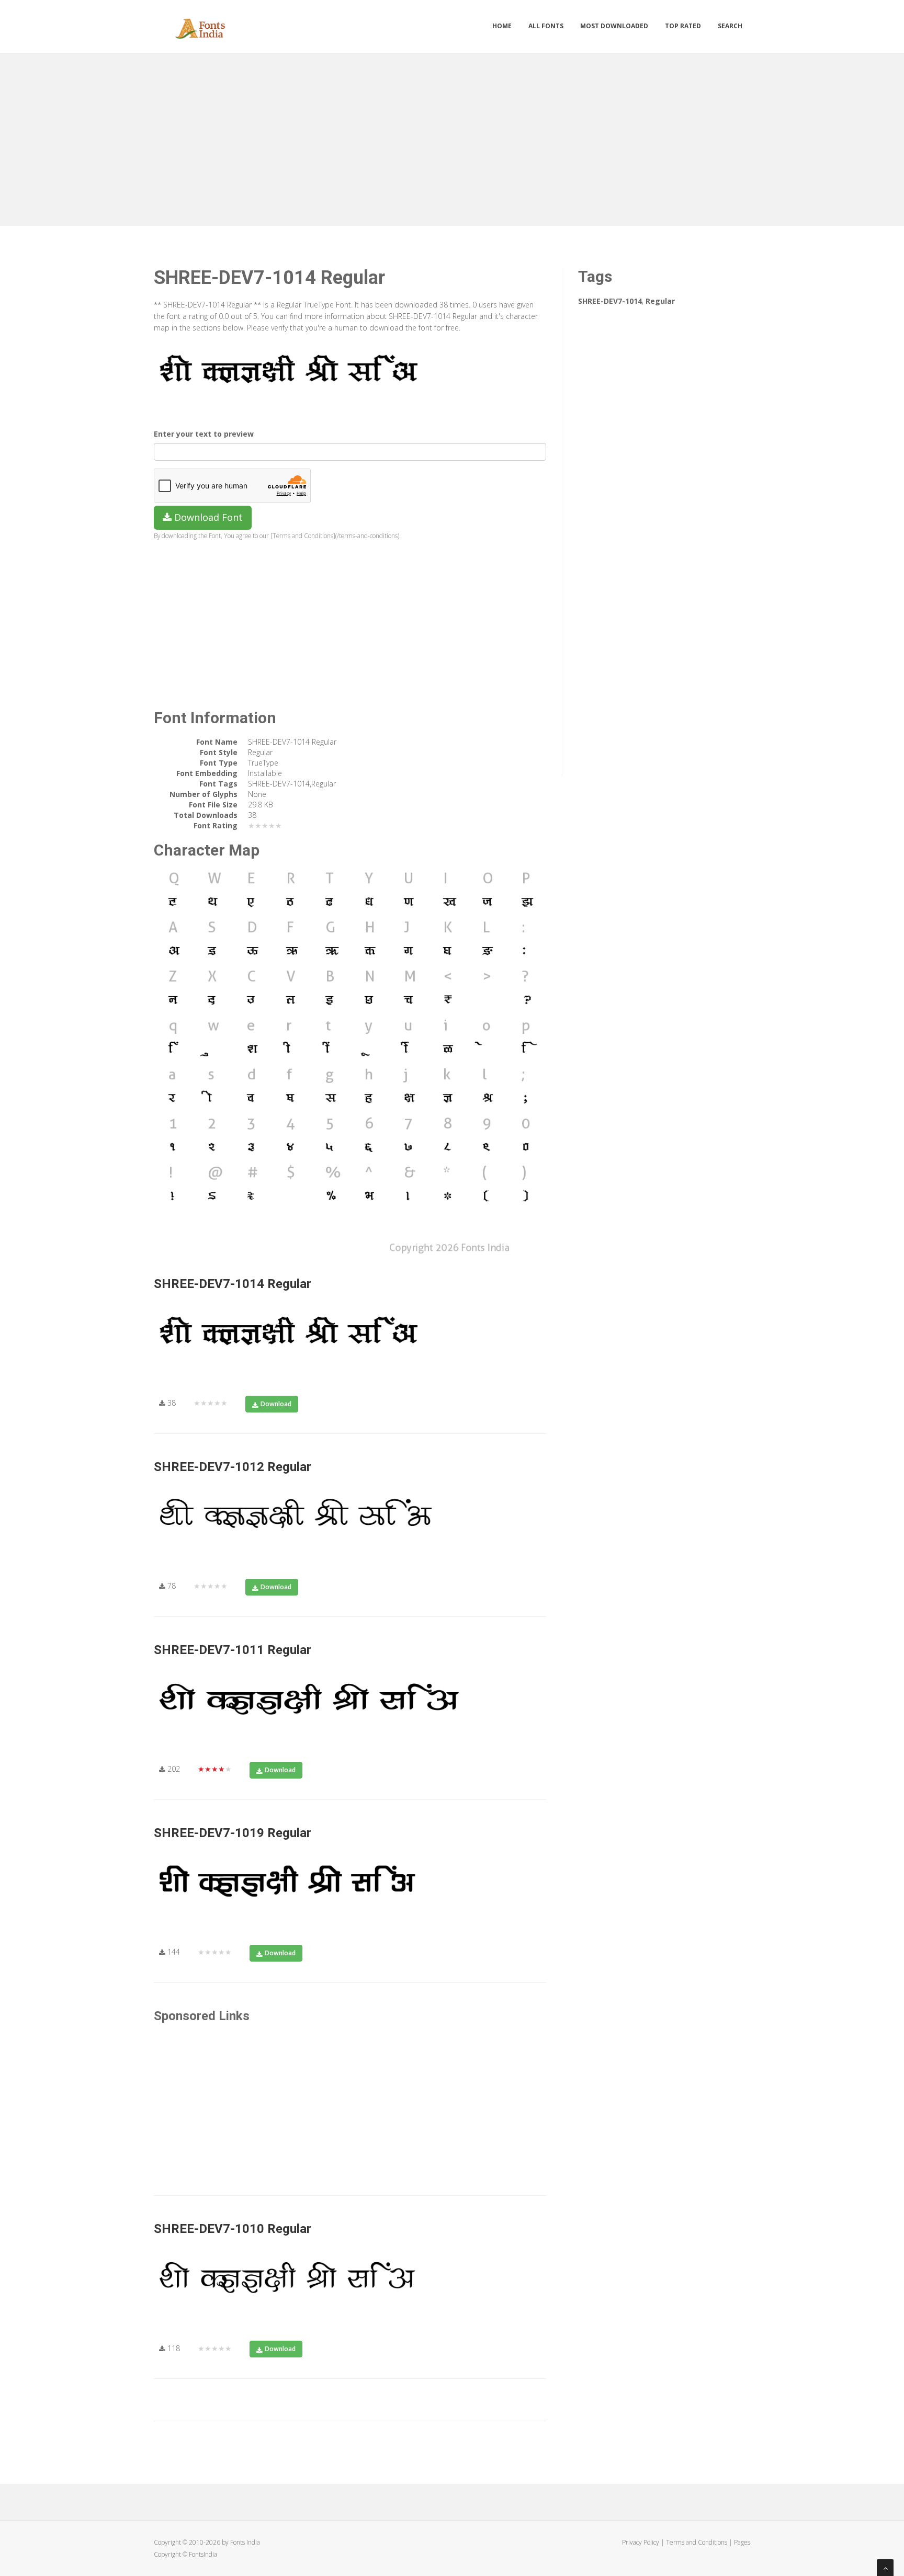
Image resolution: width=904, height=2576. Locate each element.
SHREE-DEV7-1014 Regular (233, 1284)
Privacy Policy (641, 2542)
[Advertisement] (452, 137)
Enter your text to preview (204, 434)
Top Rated (683, 26)
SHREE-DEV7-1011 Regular (233, 1650)
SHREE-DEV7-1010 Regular (233, 2229)
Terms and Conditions (697, 2542)
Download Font (207, 517)
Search (730, 26)
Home (502, 26)
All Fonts (546, 26)
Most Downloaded (614, 26)
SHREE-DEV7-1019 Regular (233, 1833)
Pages (742, 2542)
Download (276, 1404)
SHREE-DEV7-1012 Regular (233, 1467)
